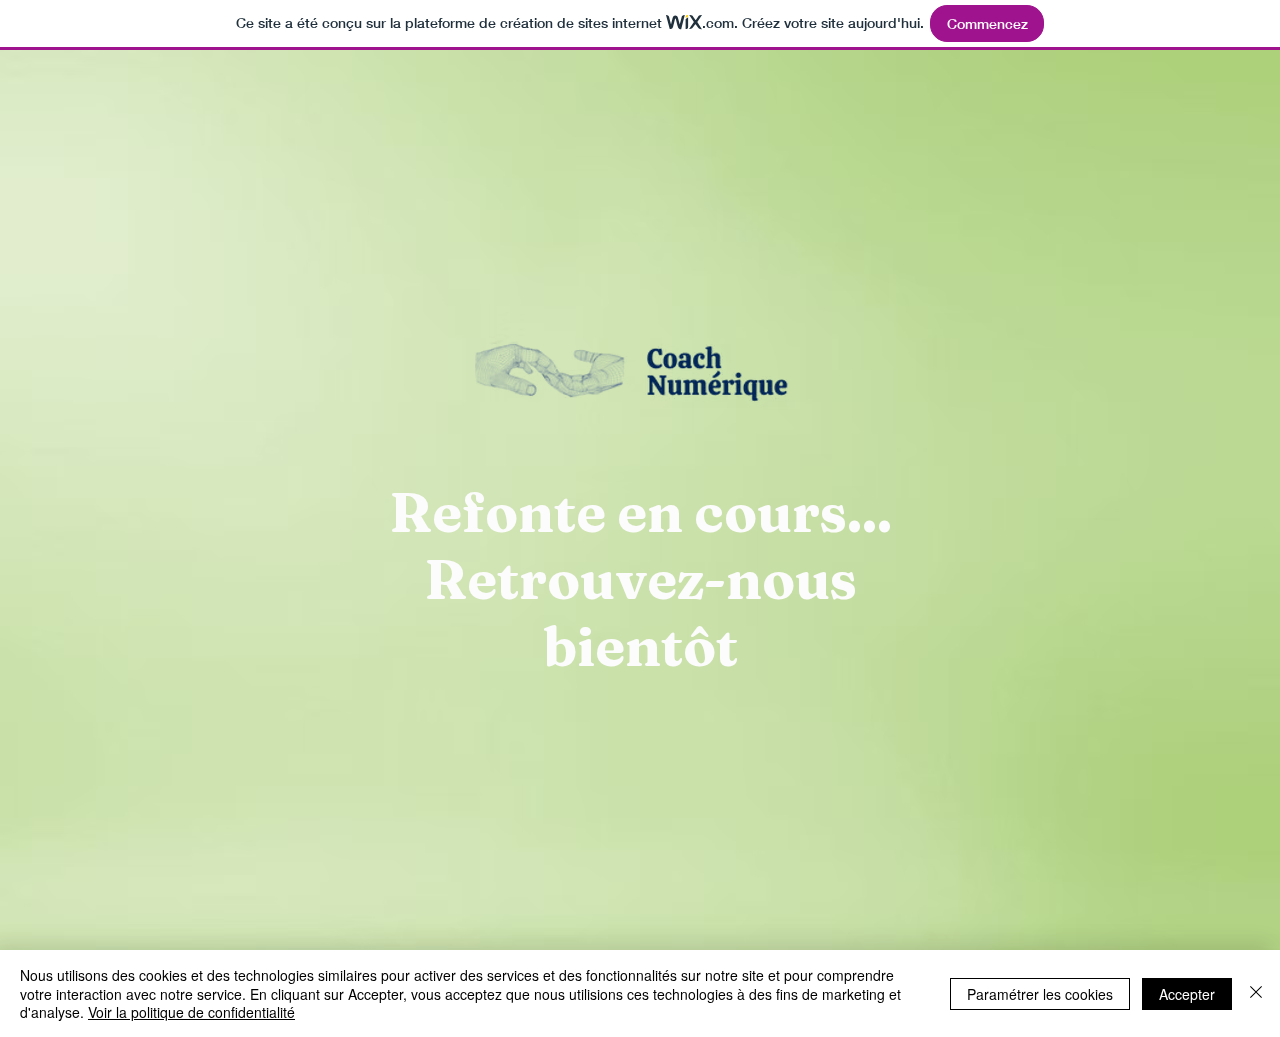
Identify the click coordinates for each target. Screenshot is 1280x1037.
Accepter (1187, 994)
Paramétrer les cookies (1040, 994)
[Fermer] (1256, 993)
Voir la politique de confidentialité (191, 1012)
